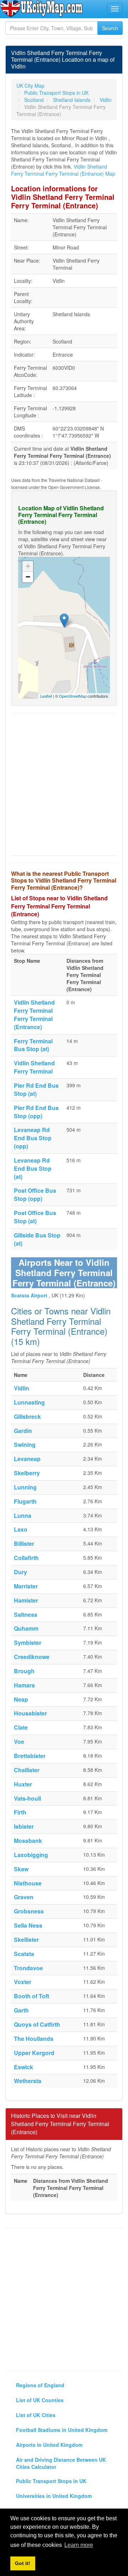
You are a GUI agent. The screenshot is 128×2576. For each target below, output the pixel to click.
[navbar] (115, 9)
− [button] (28, 577)
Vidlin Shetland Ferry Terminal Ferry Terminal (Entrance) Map (63, 170)
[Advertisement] (64, 784)
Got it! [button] (23, 2563)
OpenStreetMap (73, 696)
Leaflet (46, 696)
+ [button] (28, 566)
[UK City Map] (42, 9)
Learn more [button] (79, 2545)
